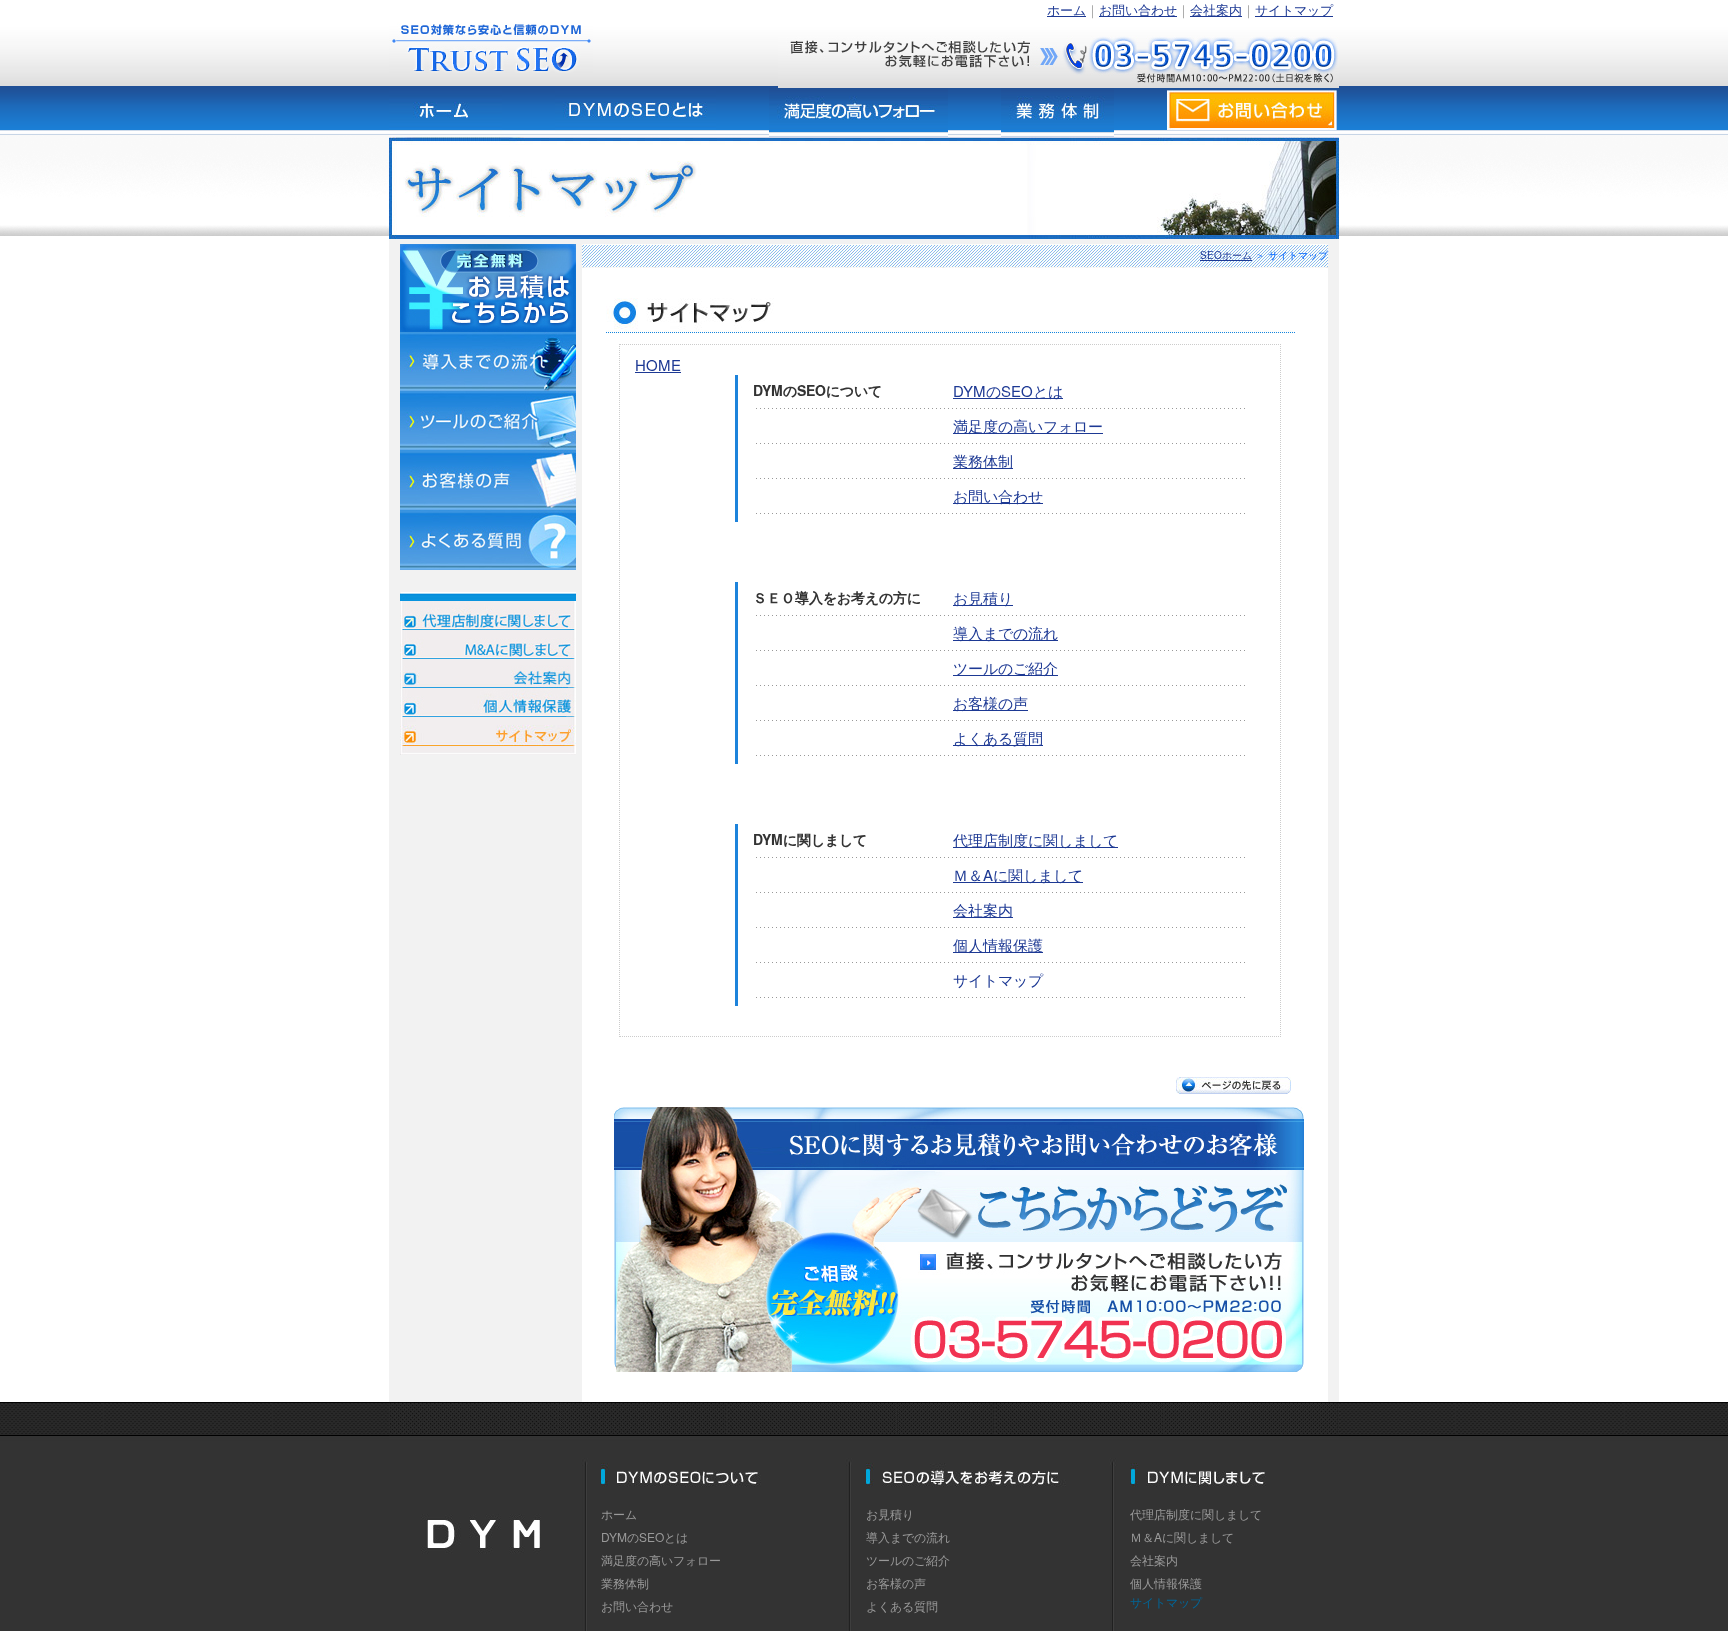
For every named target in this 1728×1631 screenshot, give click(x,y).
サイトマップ (1294, 9)
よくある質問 (998, 737)
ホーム (1066, 9)
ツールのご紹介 (1005, 667)
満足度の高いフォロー (1028, 425)
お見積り (983, 597)
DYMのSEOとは (1008, 390)
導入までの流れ (1005, 632)
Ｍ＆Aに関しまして (1018, 874)
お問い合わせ (1138, 9)
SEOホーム (1226, 255)
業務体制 (983, 460)
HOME (658, 364)
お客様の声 (990, 702)
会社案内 (1216, 9)
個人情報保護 (998, 944)
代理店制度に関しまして (1035, 839)
